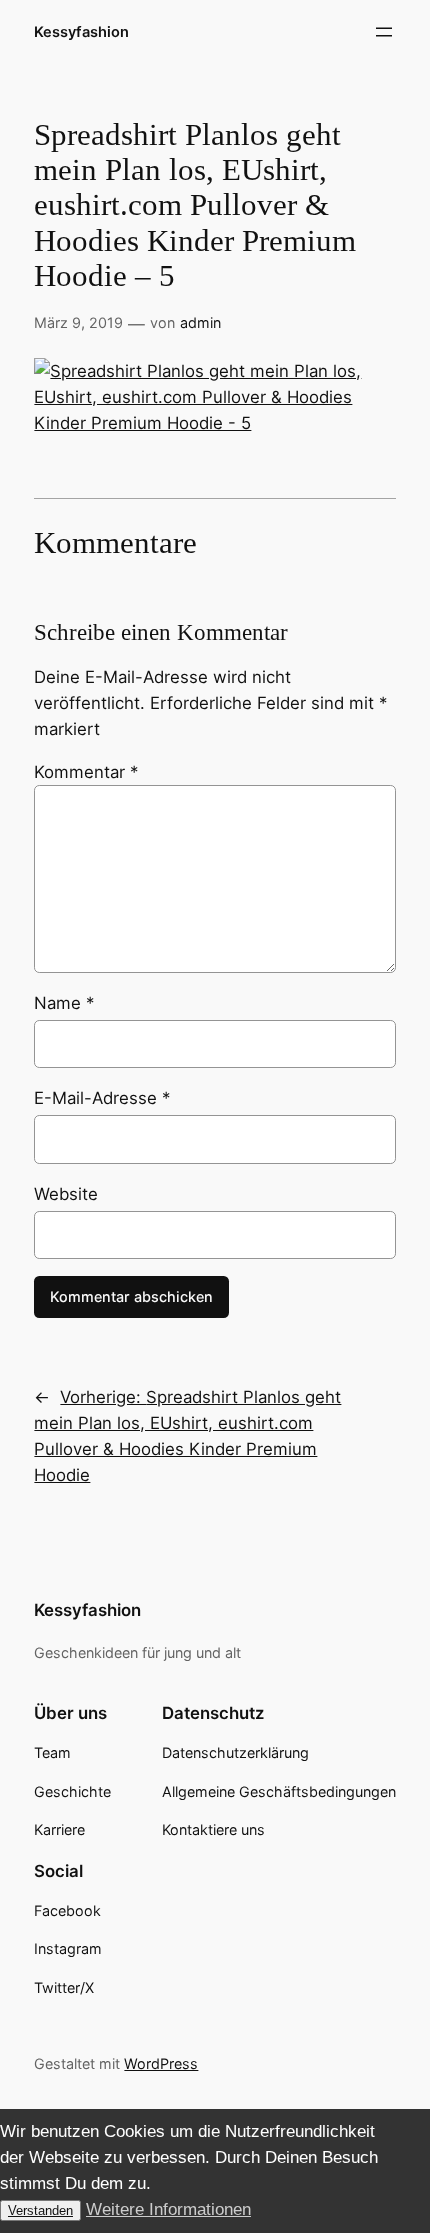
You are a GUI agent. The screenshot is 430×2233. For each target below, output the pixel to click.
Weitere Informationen (168, 2209)
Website (66, 1194)
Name (64, 1003)
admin (200, 322)
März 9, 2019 (78, 322)
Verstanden (40, 2210)
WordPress (161, 2063)
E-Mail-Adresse (102, 1098)
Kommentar (86, 772)
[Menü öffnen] (384, 32)
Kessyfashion (81, 32)
